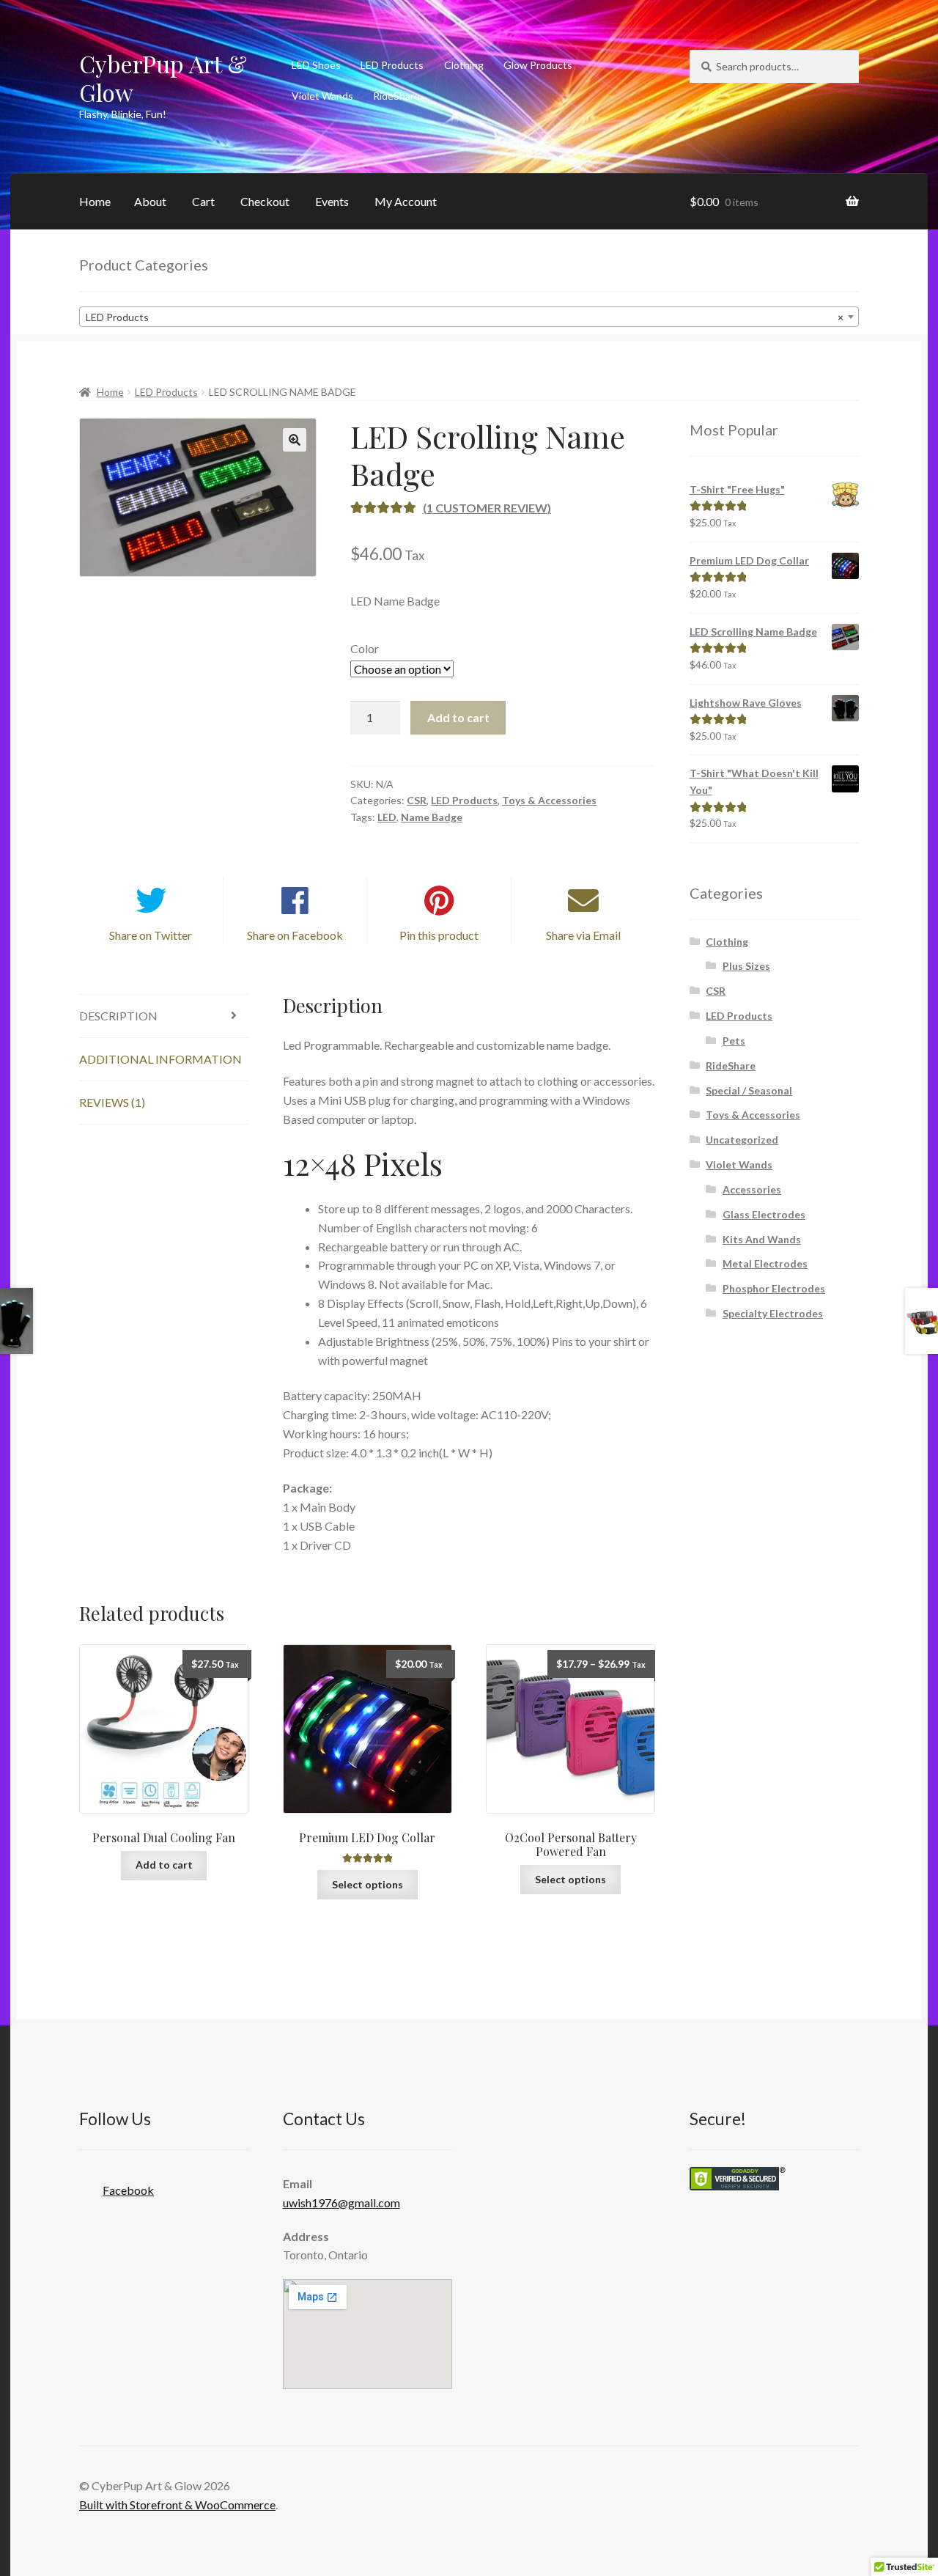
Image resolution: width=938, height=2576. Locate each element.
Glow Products (538, 65)
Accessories (752, 1189)
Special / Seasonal (749, 1090)
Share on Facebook (295, 935)
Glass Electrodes (764, 1214)
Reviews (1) (112, 1102)
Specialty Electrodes (773, 1313)
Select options (368, 1884)
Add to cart (458, 717)
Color (365, 648)
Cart (203, 201)
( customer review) (487, 508)
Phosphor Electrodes (774, 1288)
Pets (734, 1041)
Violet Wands (322, 96)
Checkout (265, 201)
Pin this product (439, 935)
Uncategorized (742, 1140)
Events (332, 201)
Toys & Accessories (549, 800)
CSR (417, 800)
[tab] (164, 1016)
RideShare (396, 96)
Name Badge (432, 817)
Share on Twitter (151, 935)
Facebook (128, 2190)
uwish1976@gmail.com (341, 2203)
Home (95, 201)
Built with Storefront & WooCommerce (177, 2505)
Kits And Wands (762, 1239)
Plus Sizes (746, 966)
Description (118, 1016)
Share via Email (583, 935)
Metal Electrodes (765, 1263)
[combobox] (469, 317)
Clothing (464, 65)
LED (387, 817)
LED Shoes (316, 65)
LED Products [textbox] (465, 317)
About (150, 201)
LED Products (392, 65)
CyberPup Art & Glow (163, 78)
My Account (406, 201)
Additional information (160, 1059)
